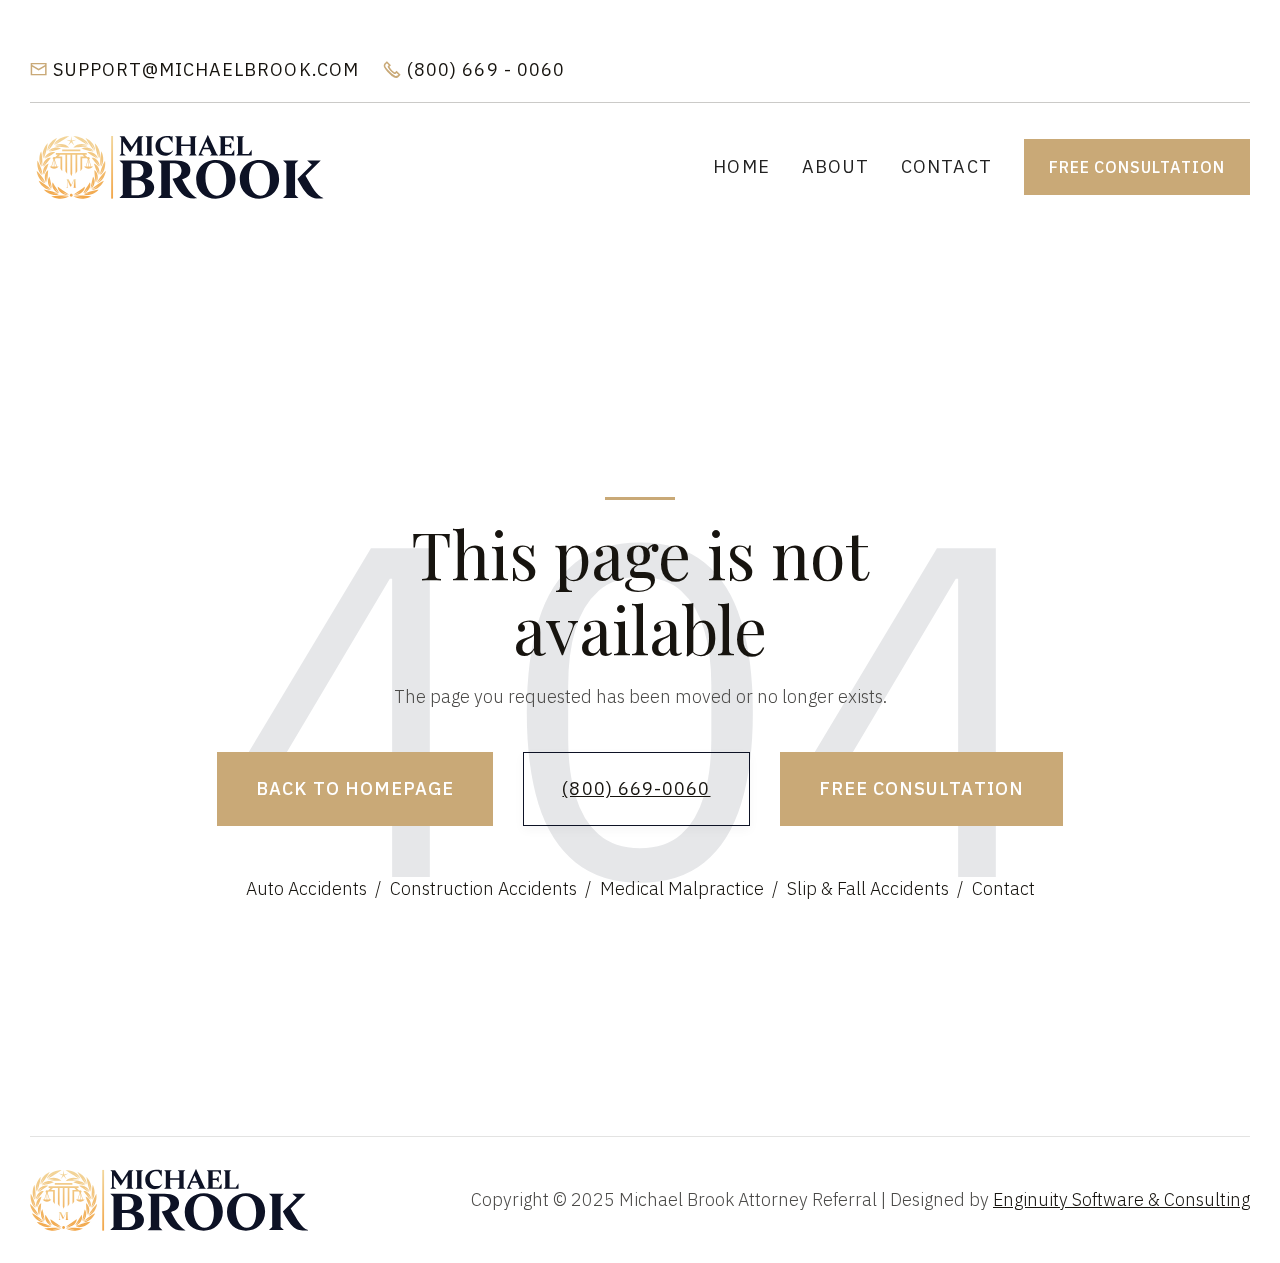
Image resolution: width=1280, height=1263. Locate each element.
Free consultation (1137, 167)
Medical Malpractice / (689, 888)
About (835, 167)
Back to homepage (355, 788)
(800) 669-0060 (636, 788)
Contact (946, 167)
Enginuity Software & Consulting (1121, 1199)
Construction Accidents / (490, 888)
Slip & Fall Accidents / (875, 888)
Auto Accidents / (313, 888)
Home (741, 167)
